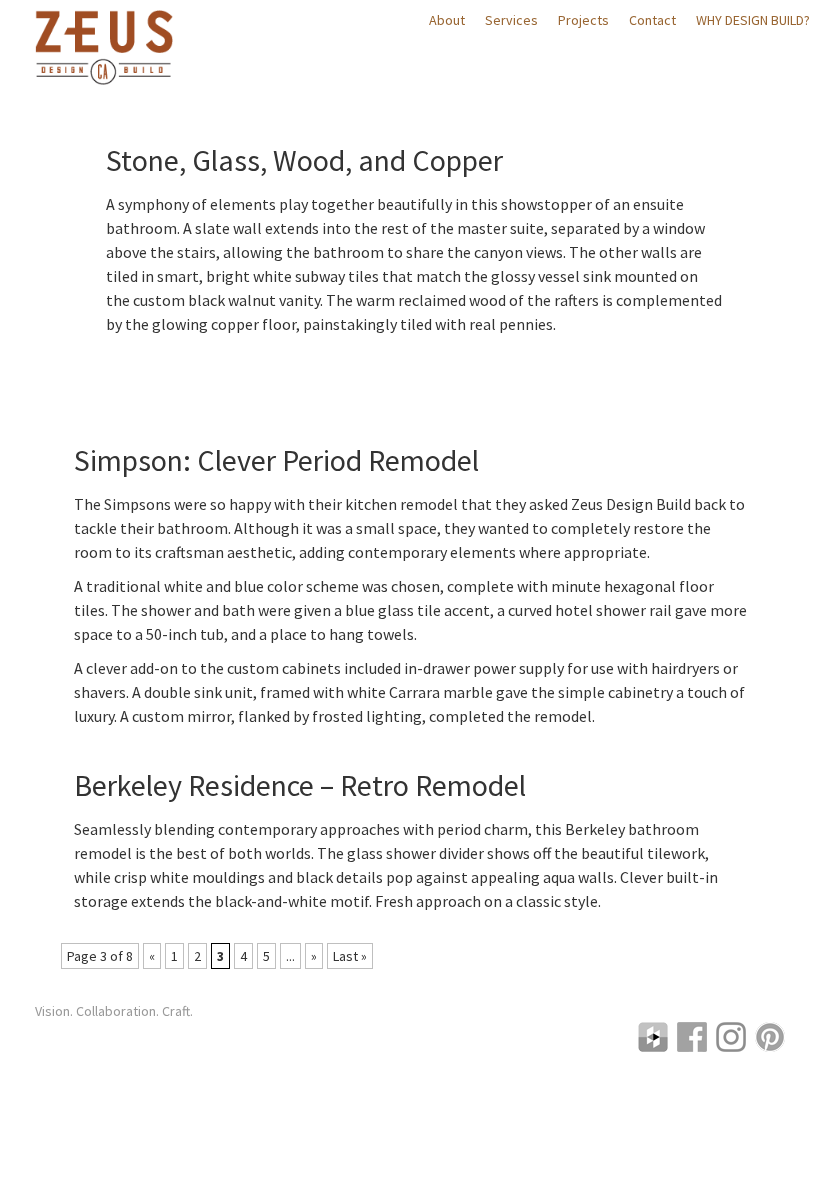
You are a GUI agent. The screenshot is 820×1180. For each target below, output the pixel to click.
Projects (583, 20)
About (447, 20)
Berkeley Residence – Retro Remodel (300, 785)
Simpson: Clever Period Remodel (276, 460)
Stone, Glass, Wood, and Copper (304, 160)
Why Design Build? (753, 20)
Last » (350, 956)
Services (511, 20)
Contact (652, 20)
